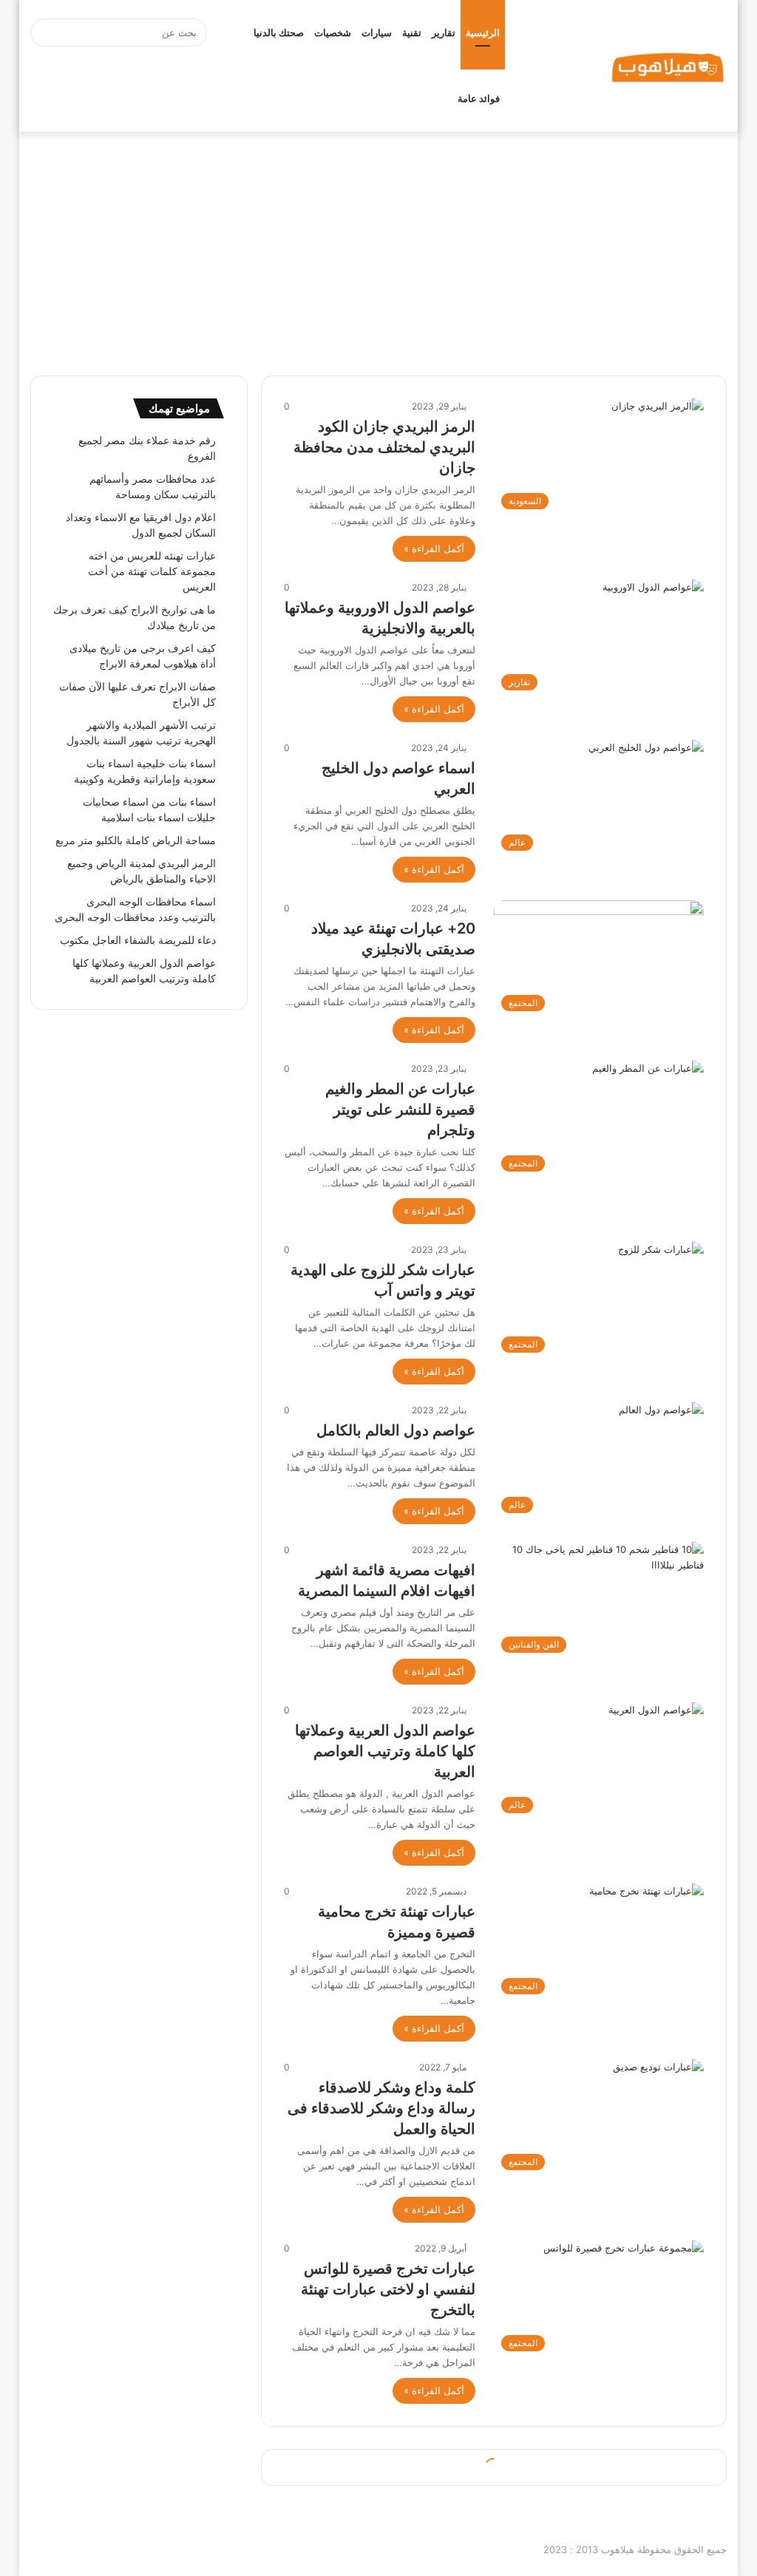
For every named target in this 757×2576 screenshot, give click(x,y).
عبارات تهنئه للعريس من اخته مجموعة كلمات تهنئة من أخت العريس (152, 571)
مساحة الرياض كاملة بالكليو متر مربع (136, 840)
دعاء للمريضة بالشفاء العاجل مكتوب (138, 940)
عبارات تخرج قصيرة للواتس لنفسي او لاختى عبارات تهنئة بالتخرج (388, 2289)
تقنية (412, 33)
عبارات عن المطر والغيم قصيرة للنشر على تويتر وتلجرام (400, 1109)
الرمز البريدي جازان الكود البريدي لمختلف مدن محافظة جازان (384, 447)
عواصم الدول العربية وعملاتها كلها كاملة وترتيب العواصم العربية (385, 1751)
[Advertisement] (378, 250)
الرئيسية (483, 33)
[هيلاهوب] (668, 66)
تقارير (444, 33)
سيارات (377, 33)
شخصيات (333, 33)
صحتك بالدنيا (279, 33)
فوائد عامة (479, 98)
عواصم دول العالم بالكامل (396, 1430)
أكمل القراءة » (434, 548)
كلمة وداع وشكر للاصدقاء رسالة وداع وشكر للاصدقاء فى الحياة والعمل (381, 2108)
